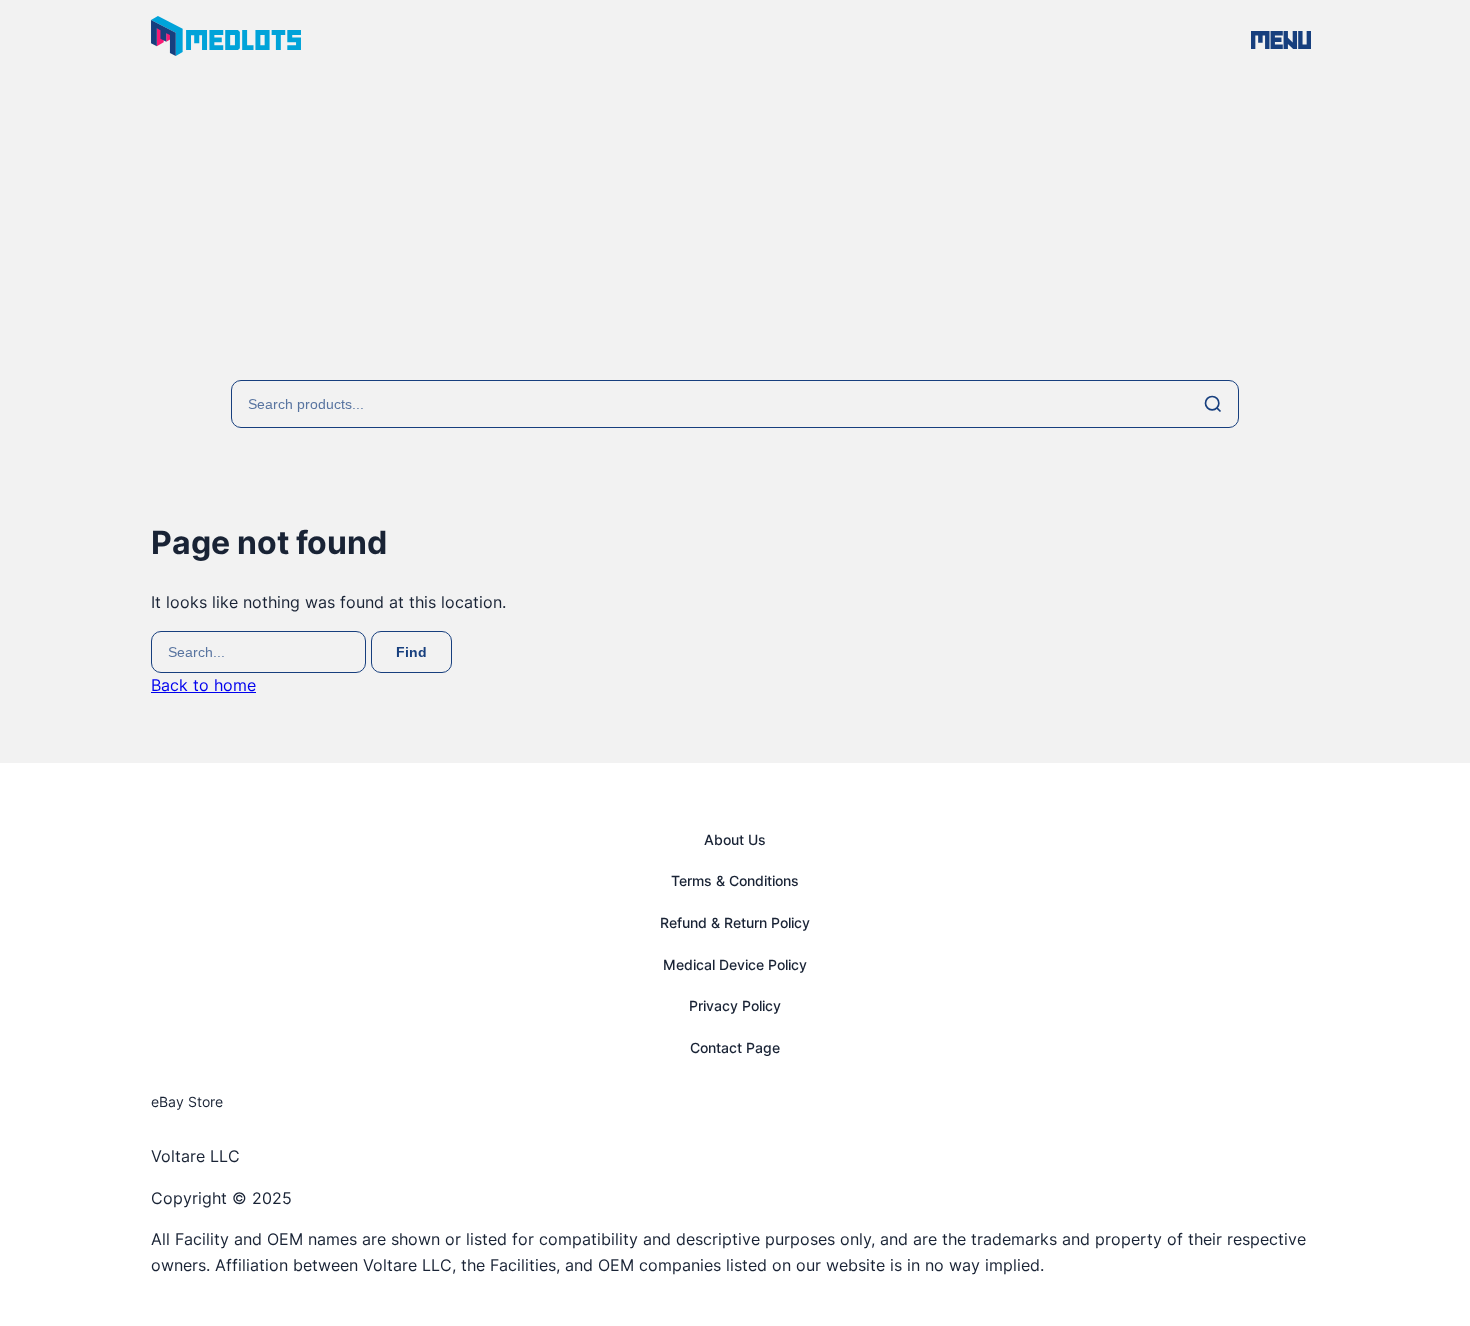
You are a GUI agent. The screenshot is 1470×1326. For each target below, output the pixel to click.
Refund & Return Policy (735, 922)
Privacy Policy (735, 1005)
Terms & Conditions (735, 880)
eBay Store (187, 1101)
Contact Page (735, 1047)
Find (411, 652)
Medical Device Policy (735, 964)
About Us (735, 839)
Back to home (203, 685)
